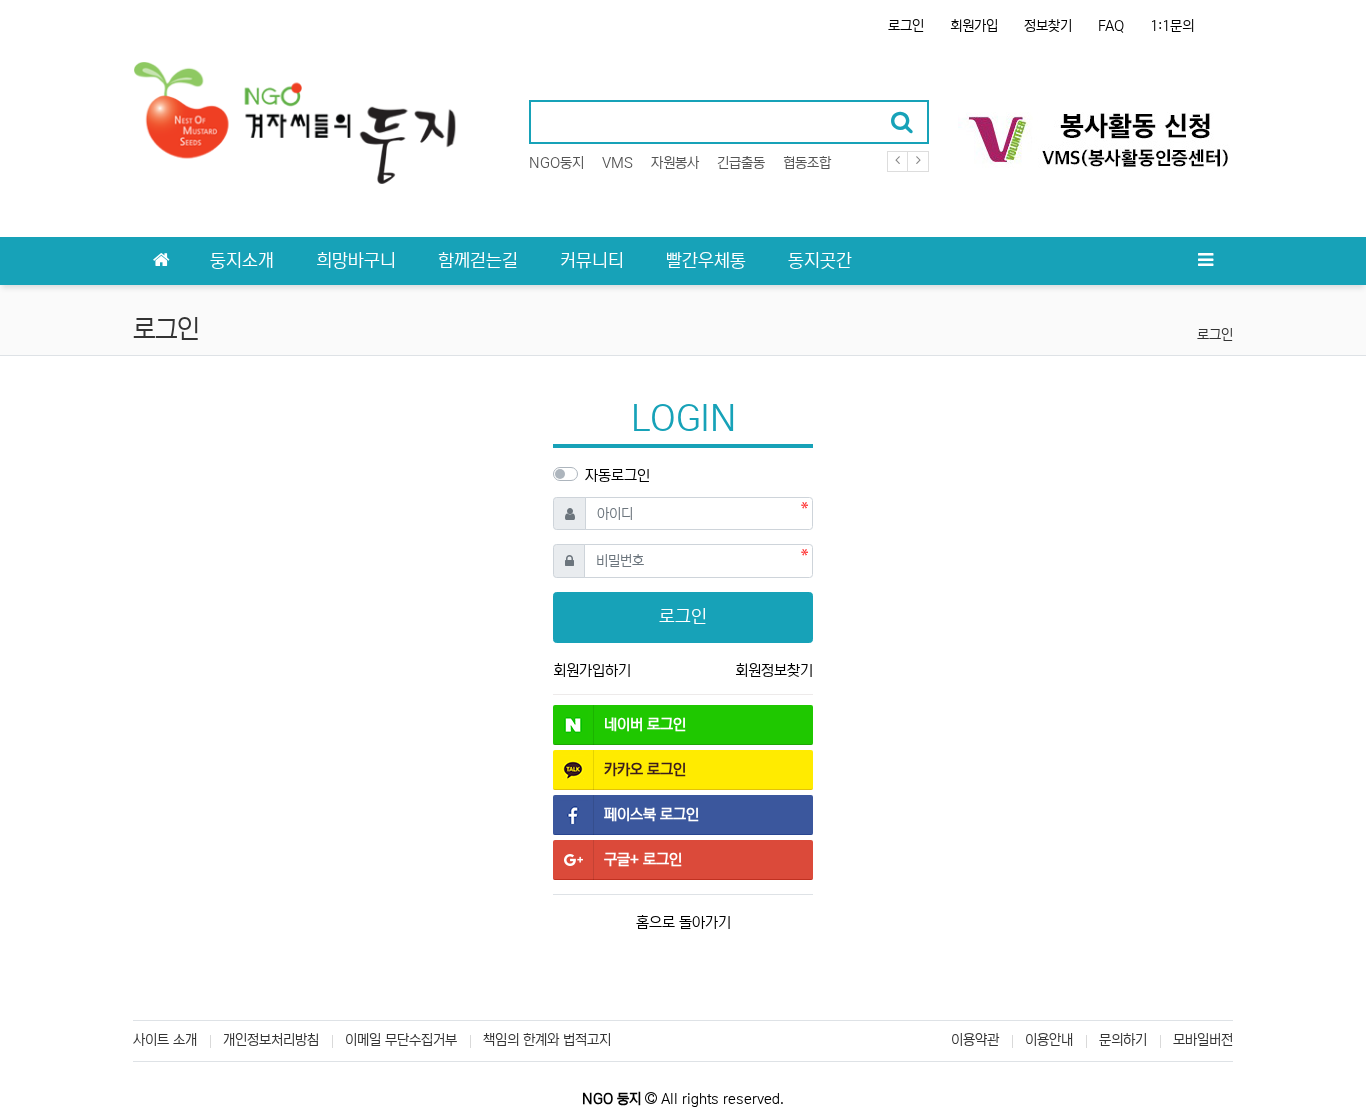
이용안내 (1049, 1040)
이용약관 (975, 1040)
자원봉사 (675, 163)
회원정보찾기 (774, 670)
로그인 (906, 26)
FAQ (1111, 26)
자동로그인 (617, 475)
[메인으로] (161, 261)
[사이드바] (1205, 261)
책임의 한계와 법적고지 (547, 1040)
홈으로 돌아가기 (683, 922)
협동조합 (807, 163)
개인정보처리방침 (271, 1040)
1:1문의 (1172, 26)
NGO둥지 (556, 163)
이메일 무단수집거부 (401, 1040)
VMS (617, 163)
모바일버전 (1203, 1040)
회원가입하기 (592, 670)
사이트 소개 (165, 1040)
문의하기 (1123, 1040)
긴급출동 (741, 163)
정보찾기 (1048, 26)
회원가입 (974, 26)
